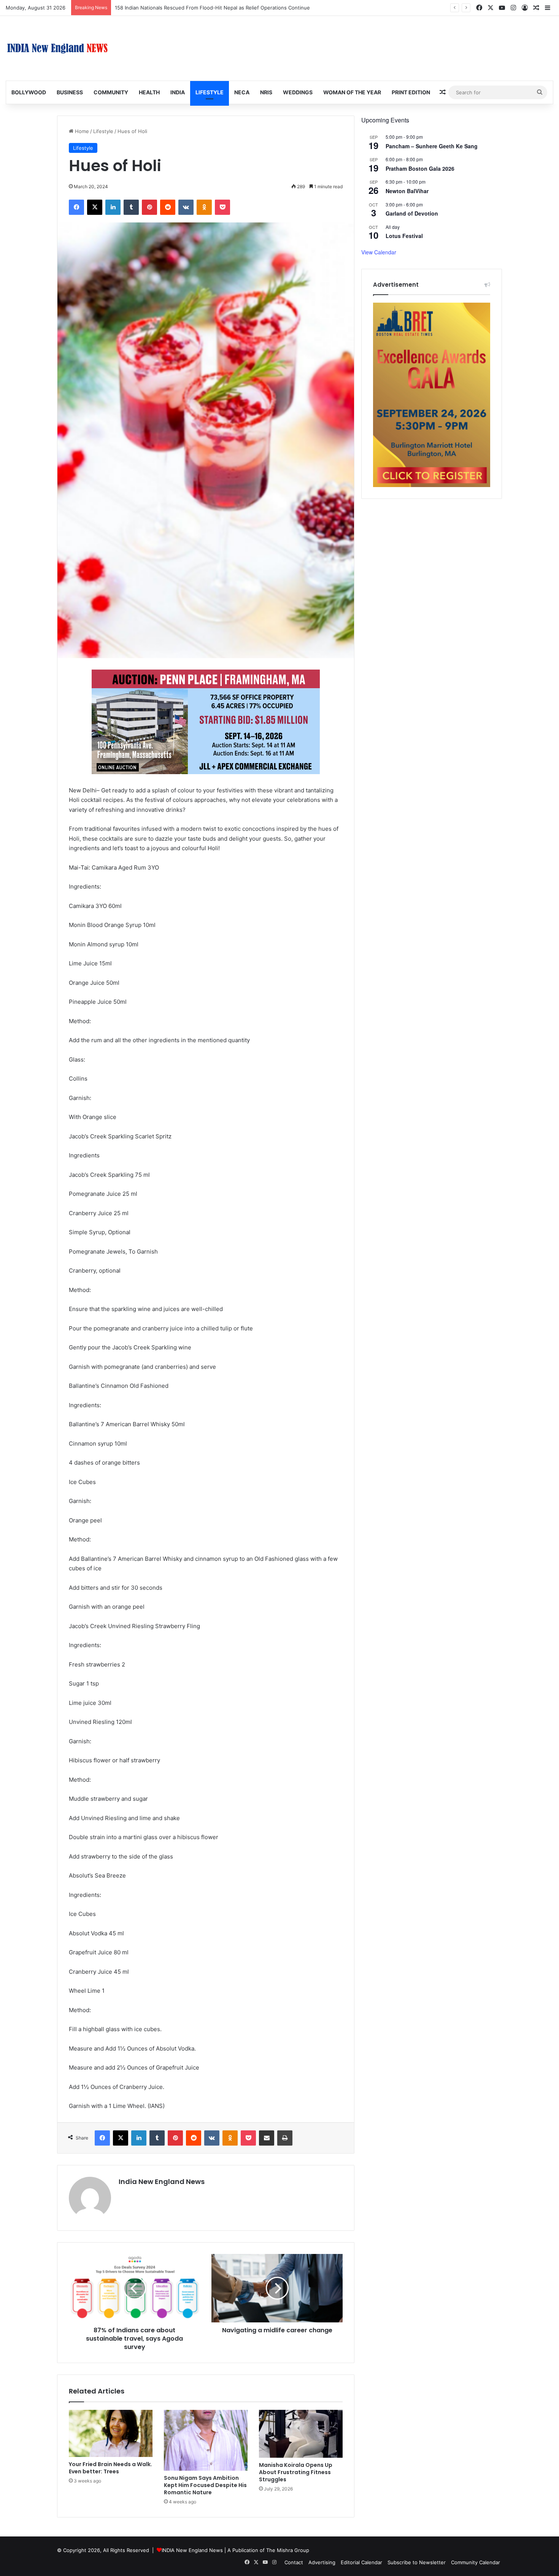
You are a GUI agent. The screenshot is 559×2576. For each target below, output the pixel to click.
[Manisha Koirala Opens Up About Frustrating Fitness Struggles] (301, 2434)
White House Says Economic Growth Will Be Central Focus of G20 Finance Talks (210, 8)
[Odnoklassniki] (204, 207)
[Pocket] (222, 207)
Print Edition (411, 92)
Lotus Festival (404, 236)
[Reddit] (168, 207)
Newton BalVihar (407, 191)
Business (70, 92)
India (178, 92)
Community (111, 92)
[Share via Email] (267, 2138)
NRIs (266, 92)
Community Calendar (476, 2562)
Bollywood (29, 92)
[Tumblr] (131, 207)
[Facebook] (76, 207)
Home (81, 131)
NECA (242, 92)
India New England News (162, 2182)
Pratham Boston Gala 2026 (420, 168)
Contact (294, 2562)
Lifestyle (210, 92)
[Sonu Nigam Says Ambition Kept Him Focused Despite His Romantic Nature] (206, 2440)
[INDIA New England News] (57, 48)
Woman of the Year (352, 92)
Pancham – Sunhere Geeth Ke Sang (432, 146)
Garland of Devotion (412, 213)
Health (149, 92)
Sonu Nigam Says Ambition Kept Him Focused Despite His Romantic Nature (205, 2485)
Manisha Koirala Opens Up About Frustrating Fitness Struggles (296, 2472)
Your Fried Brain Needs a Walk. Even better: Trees (110, 2468)
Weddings (298, 92)
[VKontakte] (186, 207)
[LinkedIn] (113, 207)
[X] (95, 207)
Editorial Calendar (361, 2562)
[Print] (285, 2138)
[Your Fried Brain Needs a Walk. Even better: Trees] (111, 2433)
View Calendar (379, 252)
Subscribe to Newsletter (417, 2562)
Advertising (322, 2562)
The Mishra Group (288, 2550)
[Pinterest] (149, 207)
